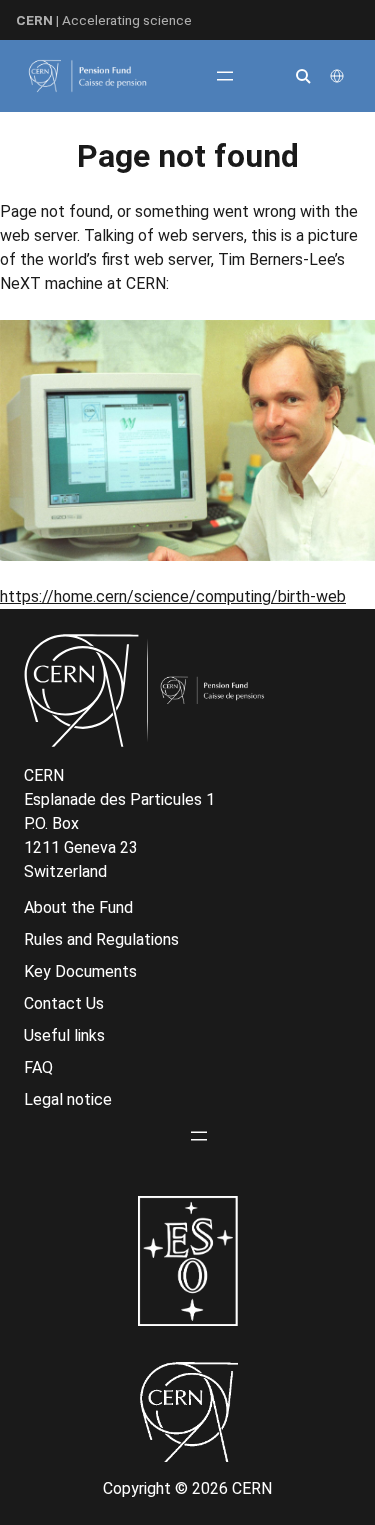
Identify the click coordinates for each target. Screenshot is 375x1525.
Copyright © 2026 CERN (187, 1488)
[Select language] (339, 76)
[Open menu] (225, 76)
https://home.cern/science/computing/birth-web (173, 596)
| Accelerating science (104, 20)
